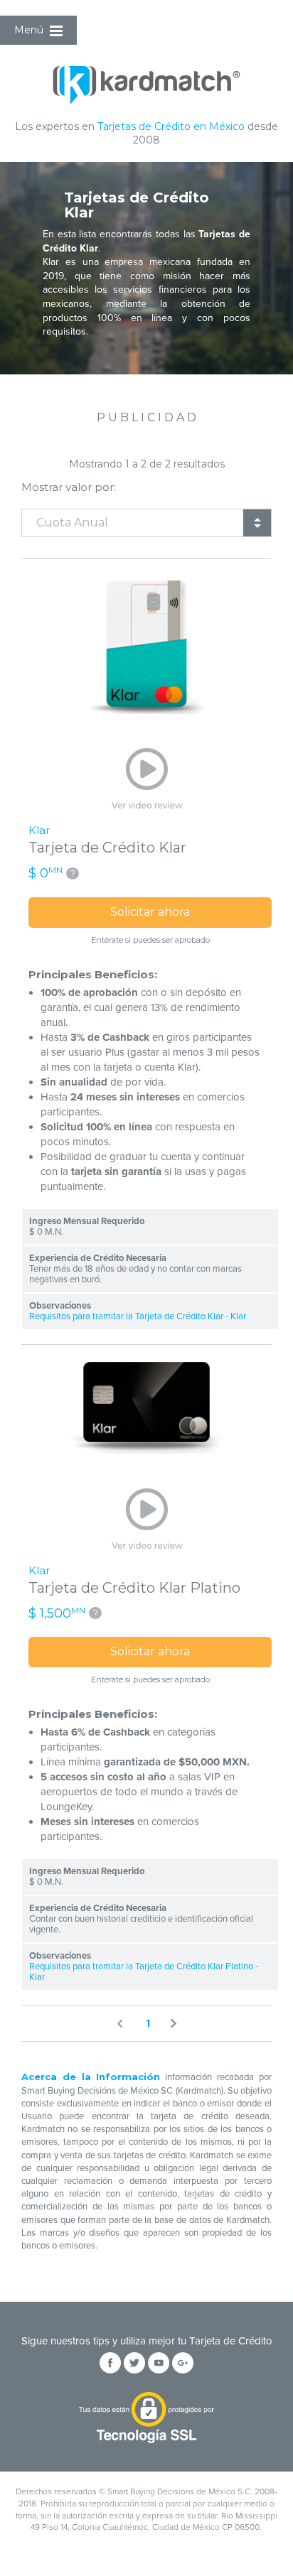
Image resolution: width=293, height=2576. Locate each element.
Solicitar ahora (150, 912)
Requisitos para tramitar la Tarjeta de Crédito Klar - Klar (138, 1317)
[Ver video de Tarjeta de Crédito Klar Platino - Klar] (147, 1520)
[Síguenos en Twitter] (134, 2363)
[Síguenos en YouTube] (159, 2363)
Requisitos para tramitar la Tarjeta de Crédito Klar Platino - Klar (144, 1972)
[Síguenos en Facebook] (110, 2363)
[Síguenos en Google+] (183, 2363)
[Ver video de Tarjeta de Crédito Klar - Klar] (147, 780)
